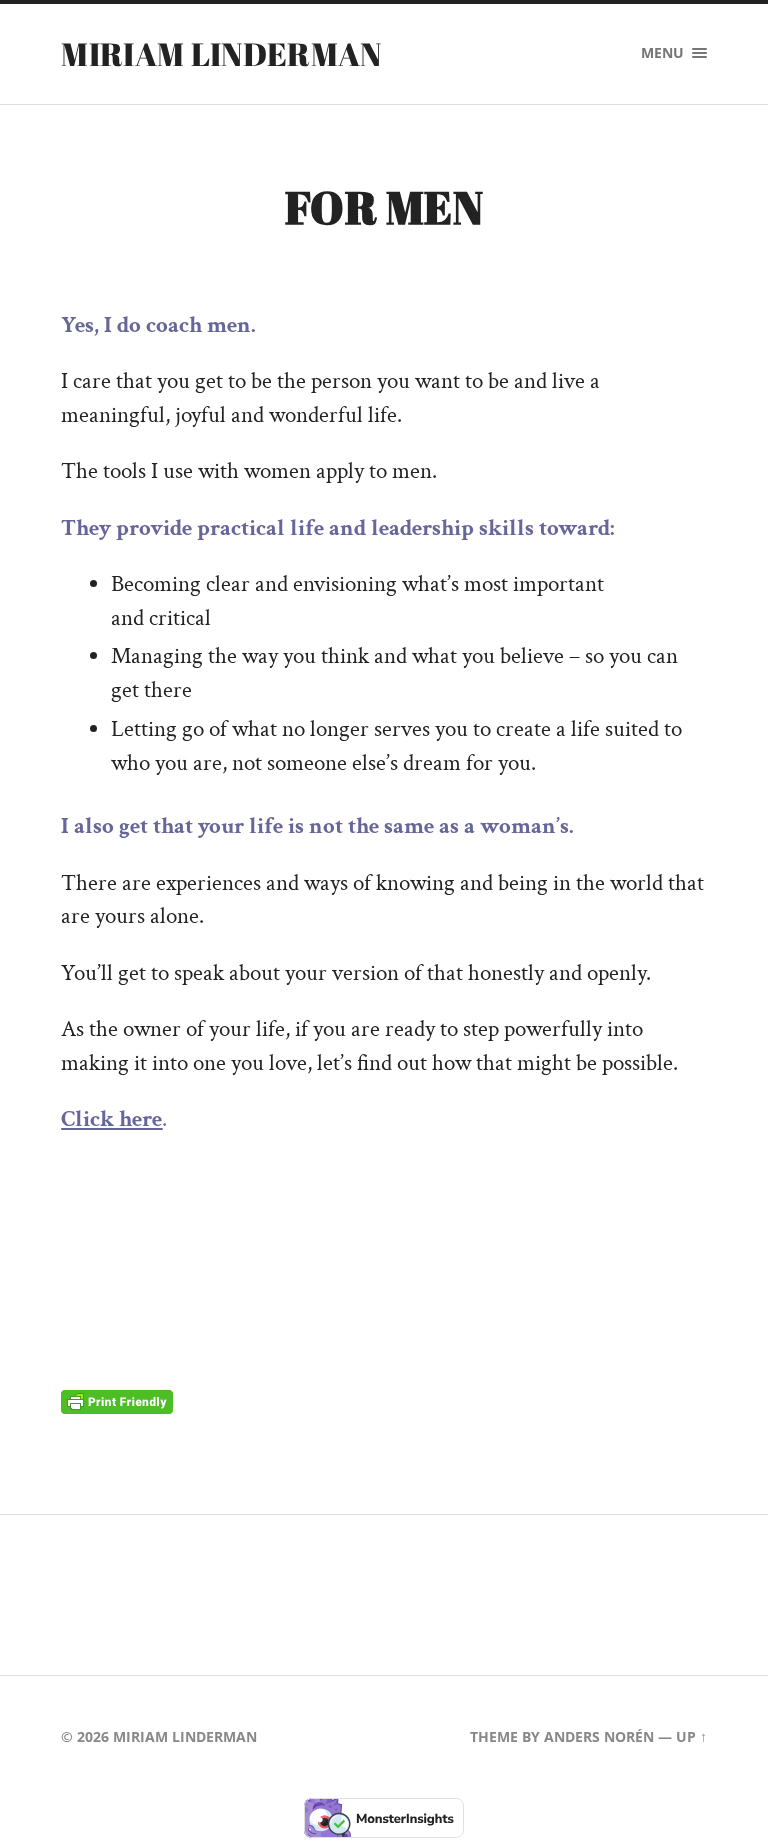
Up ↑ (691, 1736)
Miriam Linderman (221, 53)
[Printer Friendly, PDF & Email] (117, 1401)
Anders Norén (599, 1736)
